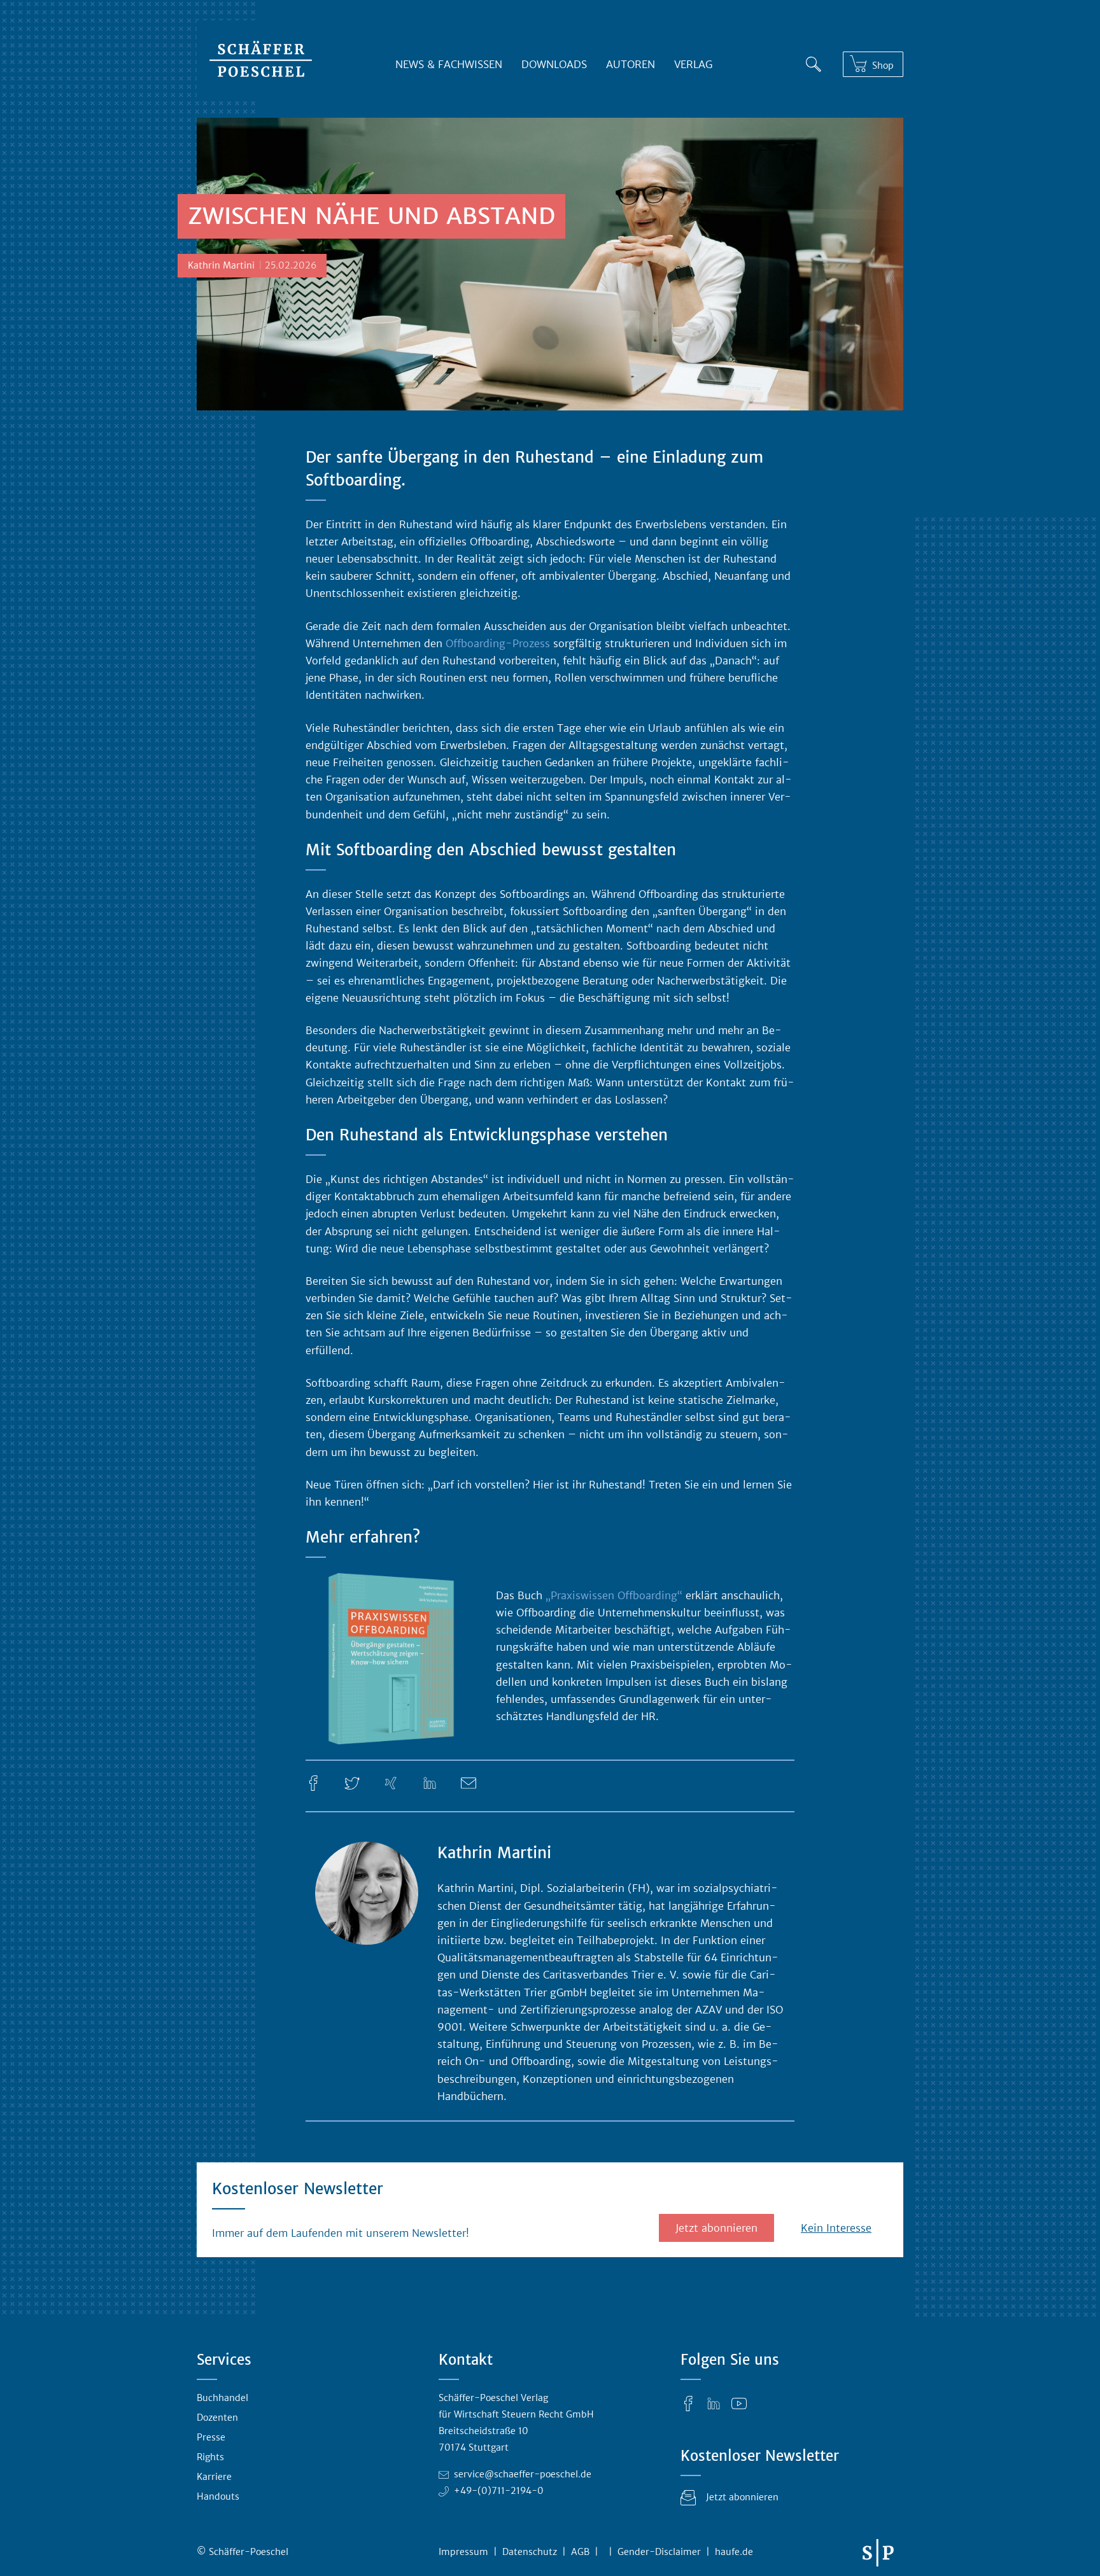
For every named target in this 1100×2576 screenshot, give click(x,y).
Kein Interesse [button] (836, 2228)
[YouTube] (739, 2403)
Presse (211, 2437)
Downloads (554, 64)
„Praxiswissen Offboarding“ (614, 1595)
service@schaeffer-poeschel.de (523, 2474)
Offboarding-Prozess (498, 643)
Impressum (463, 2552)
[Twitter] (352, 1782)
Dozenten (217, 2418)
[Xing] (391, 1782)
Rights (210, 2457)
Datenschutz (530, 2552)
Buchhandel (222, 2398)
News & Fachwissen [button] (449, 64)
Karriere (214, 2477)
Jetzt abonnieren (716, 2228)
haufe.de (734, 2552)
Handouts (218, 2496)
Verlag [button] (693, 64)
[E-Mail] (469, 1782)
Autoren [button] (631, 64)
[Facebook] (313, 1782)
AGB (580, 2552)
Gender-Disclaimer (659, 2552)
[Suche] (814, 62)
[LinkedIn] (430, 1782)
